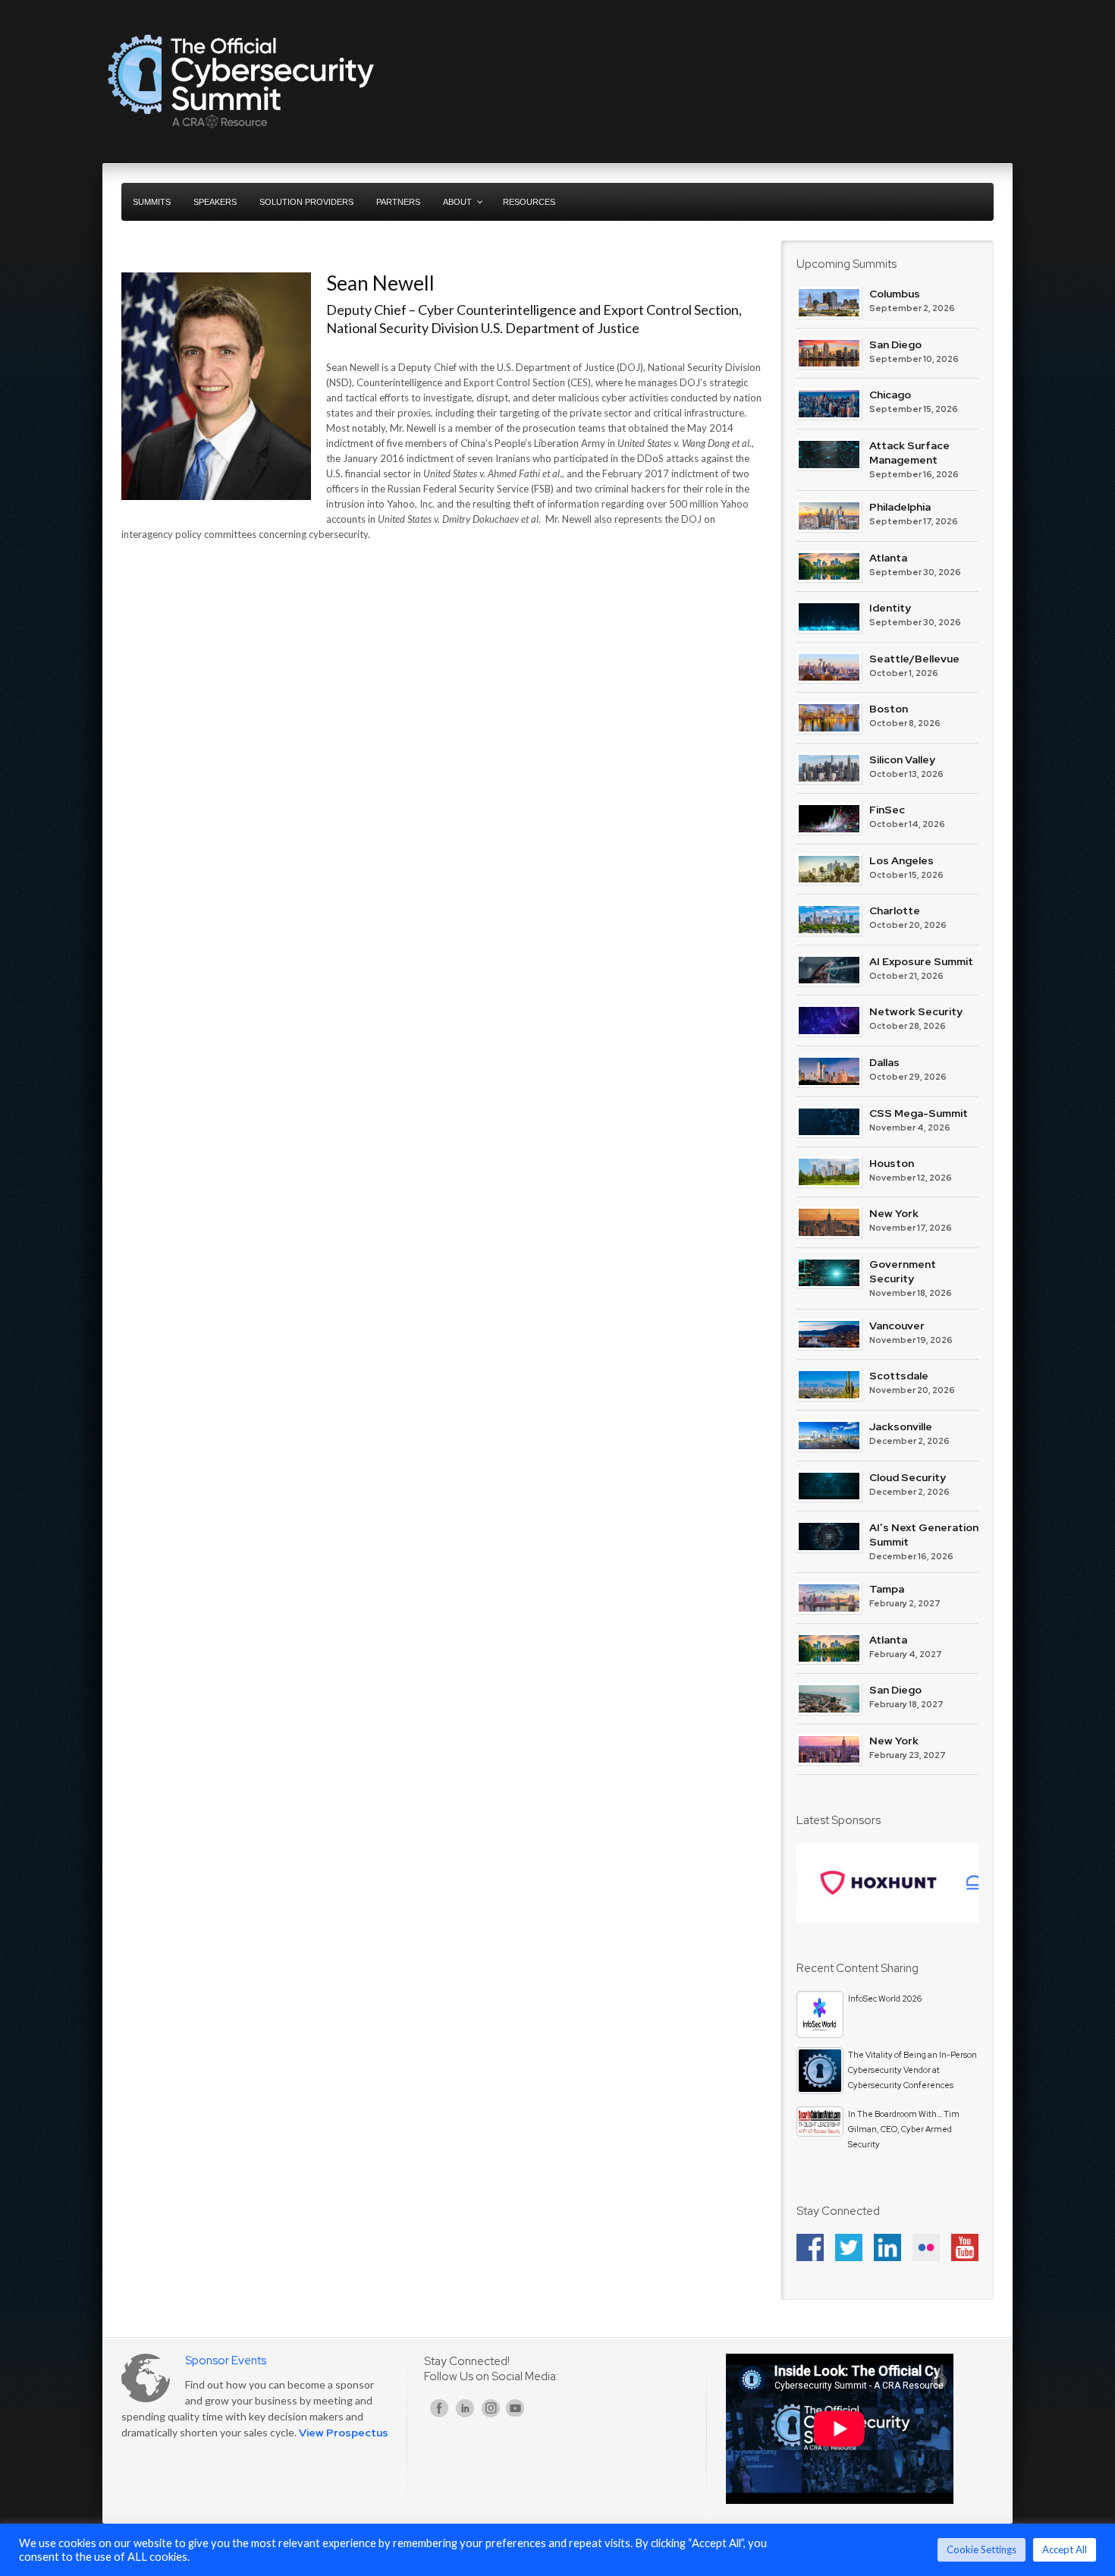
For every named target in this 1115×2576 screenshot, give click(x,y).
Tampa (887, 1589)
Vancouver (897, 1326)
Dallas (884, 1062)
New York (894, 1213)
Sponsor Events (226, 2361)
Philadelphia (900, 507)
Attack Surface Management (909, 453)
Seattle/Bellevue (914, 659)
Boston (889, 709)
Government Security (903, 1271)
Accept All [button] (1065, 2549)
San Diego (895, 344)
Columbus (895, 294)
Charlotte (895, 911)
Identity (890, 608)
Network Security (916, 1011)
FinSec (887, 810)
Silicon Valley (902, 760)
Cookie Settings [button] (982, 2549)
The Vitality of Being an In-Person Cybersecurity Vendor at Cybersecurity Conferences (912, 2070)
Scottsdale (899, 1376)
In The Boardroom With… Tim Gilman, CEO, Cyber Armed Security (904, 2129)
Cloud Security (908, 1477)
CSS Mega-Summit (919, 1113)
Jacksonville (901, 1426)
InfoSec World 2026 (885, 1999)
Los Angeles (901, 860)
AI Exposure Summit (921, 961)
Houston (892, 1163)
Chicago (890, 395)
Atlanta (888, 558)
